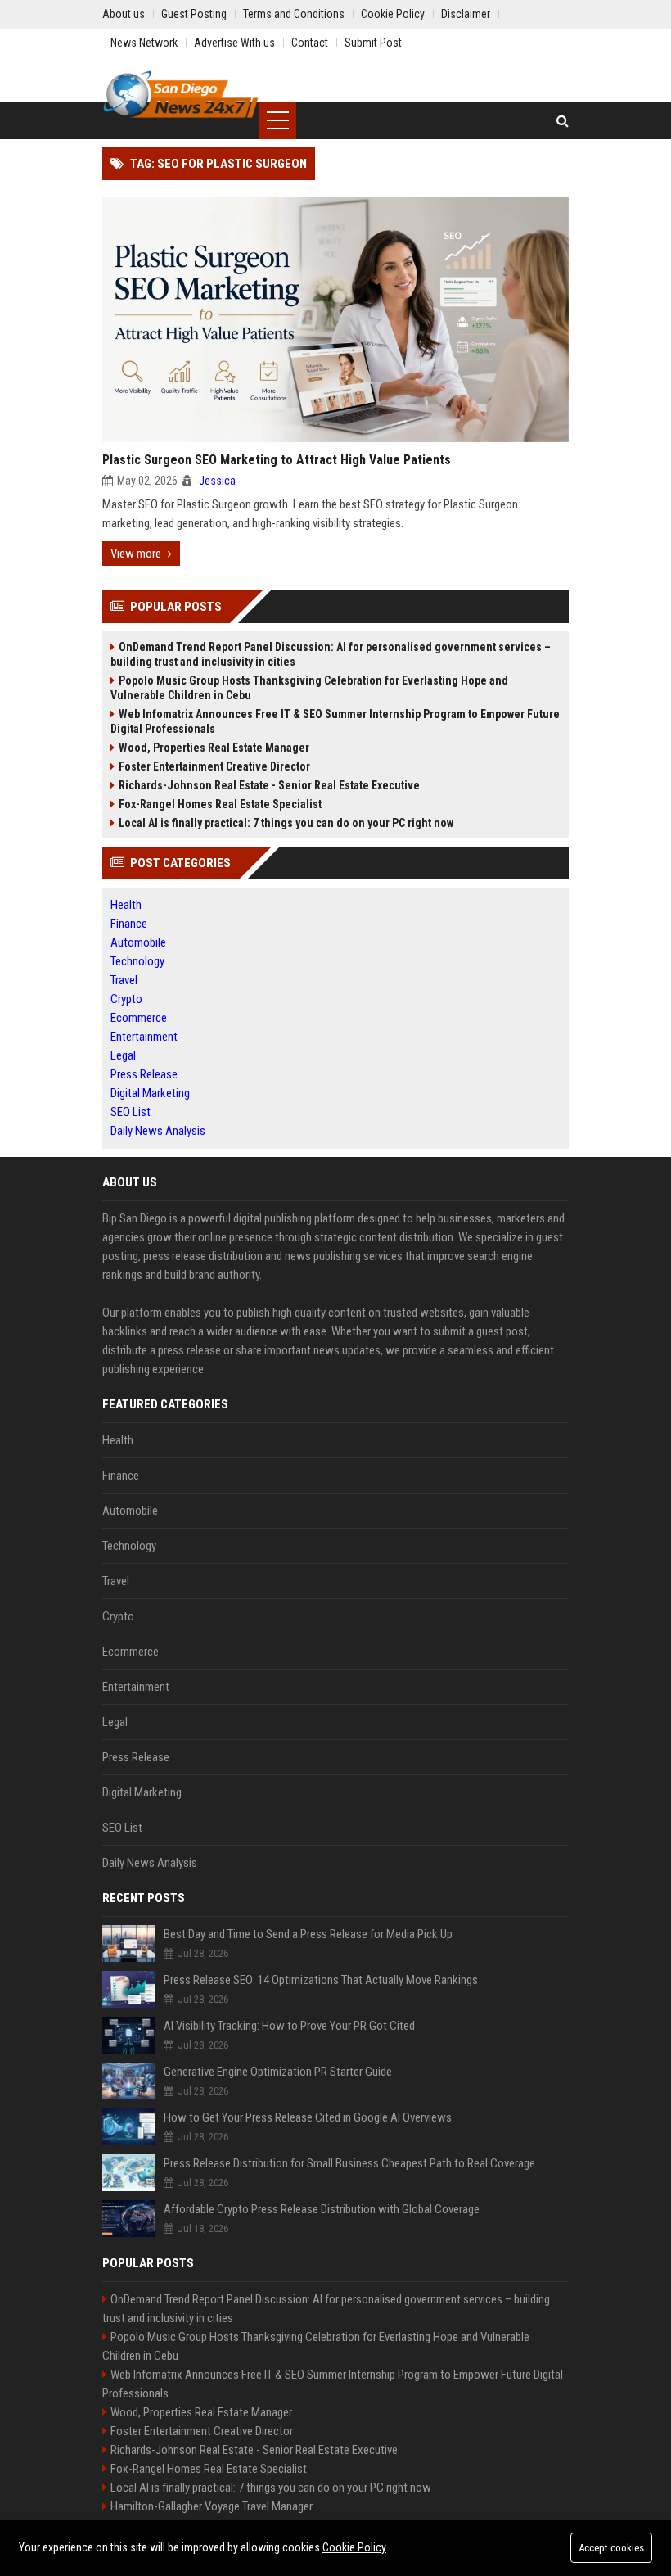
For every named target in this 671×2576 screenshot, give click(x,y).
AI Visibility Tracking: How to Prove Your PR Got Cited (289, 2026)
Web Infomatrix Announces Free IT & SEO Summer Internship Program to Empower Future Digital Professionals (335, 721)
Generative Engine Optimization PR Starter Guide (278, 2072)
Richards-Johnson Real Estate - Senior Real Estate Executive (269, 785)
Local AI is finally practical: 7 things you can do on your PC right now (286, 823)
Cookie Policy (354, 2547)
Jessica (217, 481)
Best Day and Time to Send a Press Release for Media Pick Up (308, 1934)
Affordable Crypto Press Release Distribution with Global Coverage (322, 2209)
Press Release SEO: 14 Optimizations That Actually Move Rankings (321, 1980)
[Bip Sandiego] (181, 94)
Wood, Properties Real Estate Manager (214, 748)
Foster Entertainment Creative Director (214, 766)
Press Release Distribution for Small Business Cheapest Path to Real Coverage (349, 2163)
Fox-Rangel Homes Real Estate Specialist (220, 804)
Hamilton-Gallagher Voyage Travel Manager (212, 2506)
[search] (563, 121)
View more (136, 554)
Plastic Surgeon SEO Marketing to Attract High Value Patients (277, 460)
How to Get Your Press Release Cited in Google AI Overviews (308, 2117)
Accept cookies (611, 2548)
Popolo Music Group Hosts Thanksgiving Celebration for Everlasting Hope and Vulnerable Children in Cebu (309, 688)
